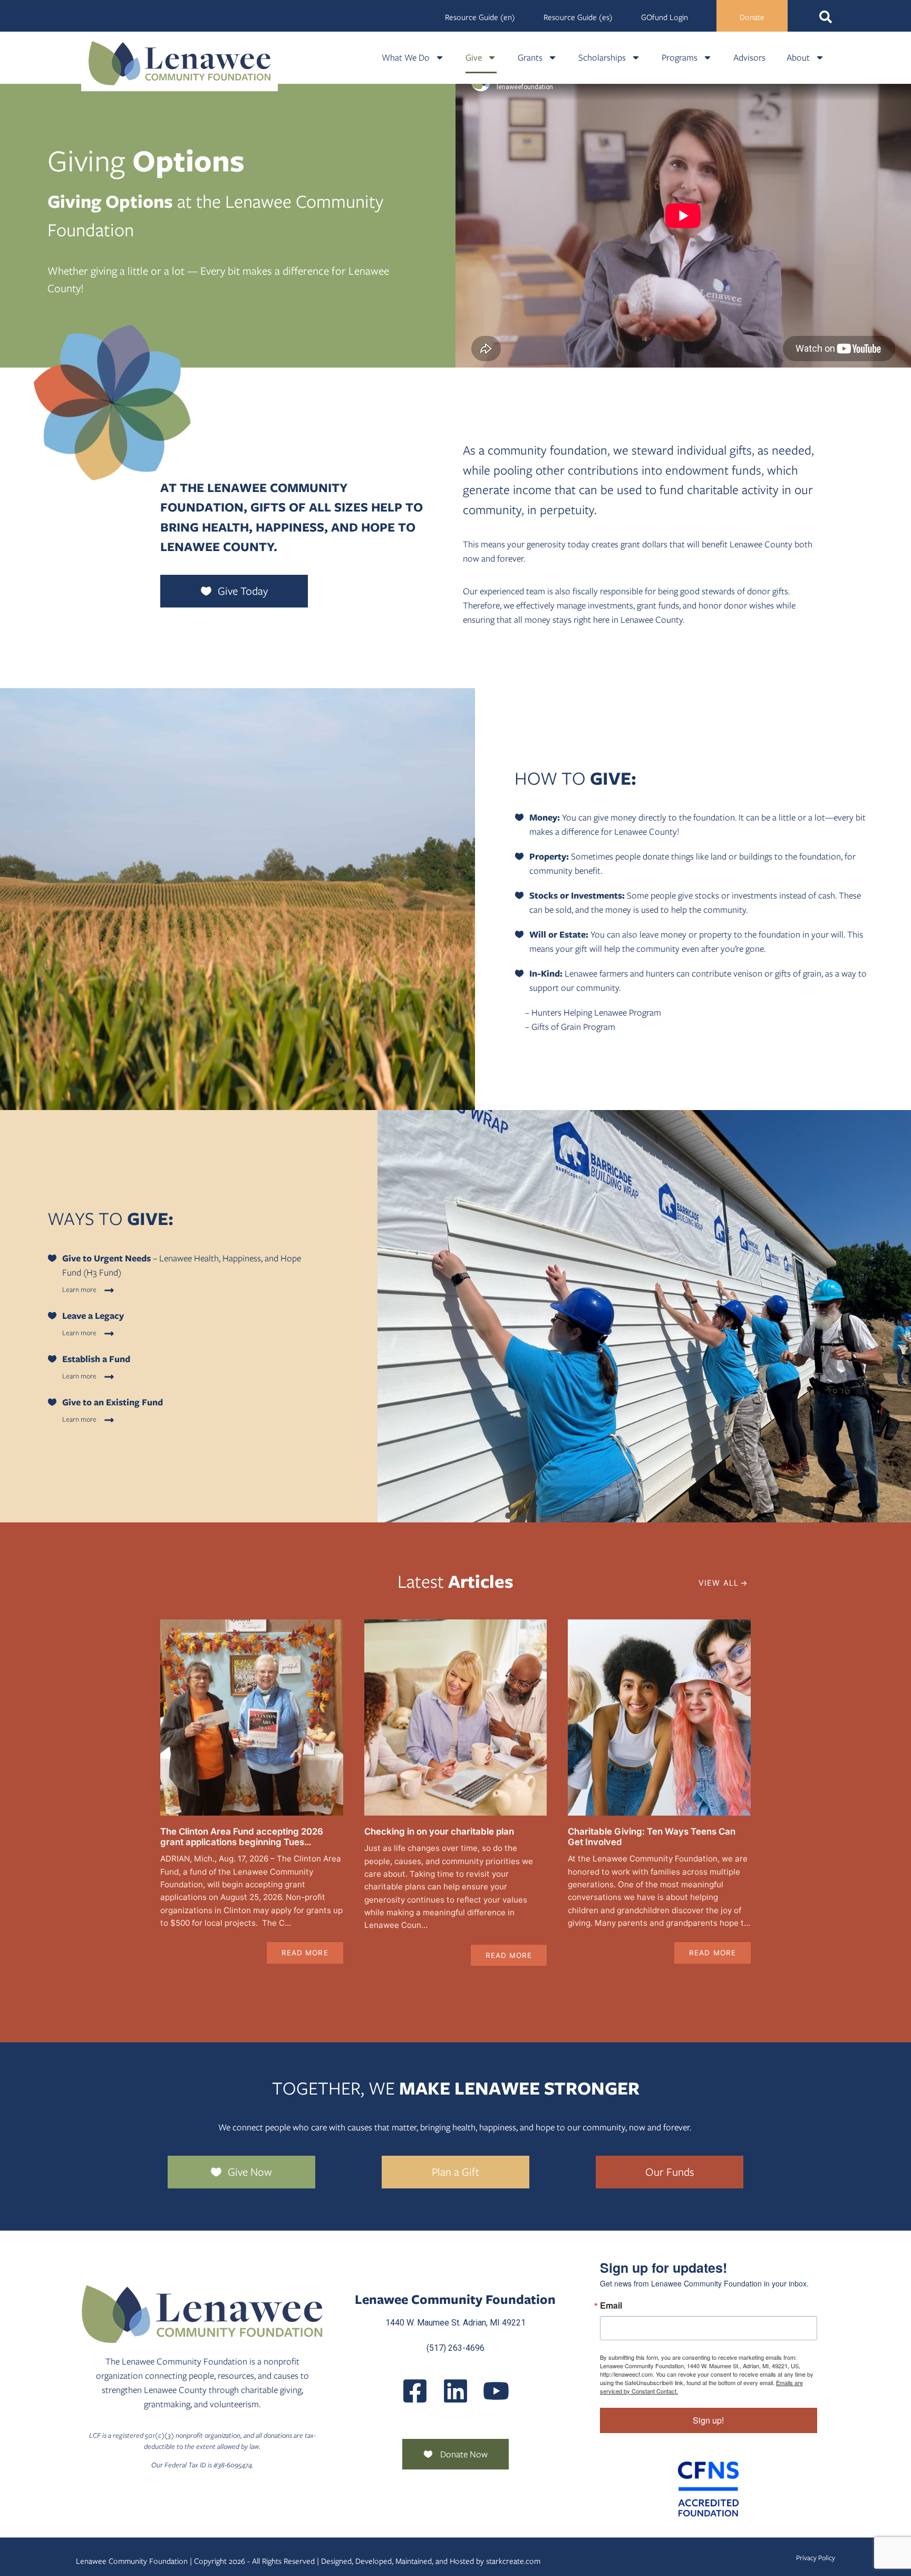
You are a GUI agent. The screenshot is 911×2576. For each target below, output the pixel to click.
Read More (305, 1953)
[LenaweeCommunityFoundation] (415, 2391)
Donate (752, 17)
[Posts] (455, 2391)
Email (611, 2305)
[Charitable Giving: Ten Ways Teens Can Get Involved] (659, 1718)
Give (474, 57)
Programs (680, 57)
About (798, 57)
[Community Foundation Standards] (709, 2489)
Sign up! (708, 2420)
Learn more (79, 1290)
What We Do (406, 57)
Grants (530, 57)
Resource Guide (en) (480, 17)
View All (719, 1583)
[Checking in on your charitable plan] (456, 1718)
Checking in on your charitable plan (439, 1831)
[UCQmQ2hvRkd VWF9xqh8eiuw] (496, 2391)
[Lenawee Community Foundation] (180, 63)
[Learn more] (109, 1290)
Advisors (749, 57)
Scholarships (602, 57)
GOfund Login (665, 17)
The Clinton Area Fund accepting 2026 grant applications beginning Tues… (242, 1837)
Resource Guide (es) (578, 17)
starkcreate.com (513, 2561)
